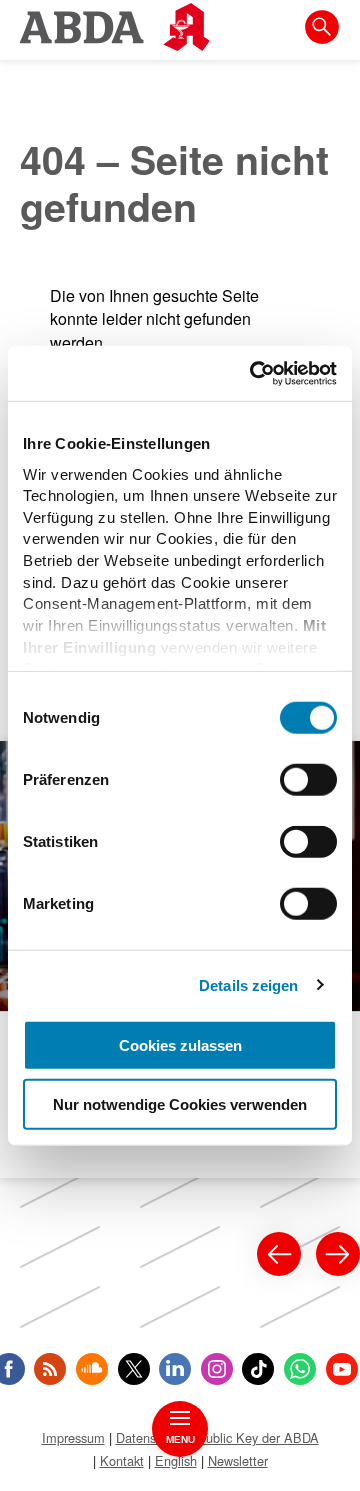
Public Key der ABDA (258, 1437)
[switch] (308, 780)
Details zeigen (248, 984)
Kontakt (122, 1460)
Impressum (73, 1437)
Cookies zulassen (180, 1045)
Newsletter (238, 1460)
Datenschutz (151, 1437)
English (176, 1460)
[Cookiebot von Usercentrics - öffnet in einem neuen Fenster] (254, 373)
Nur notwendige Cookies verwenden (180, 1104)
